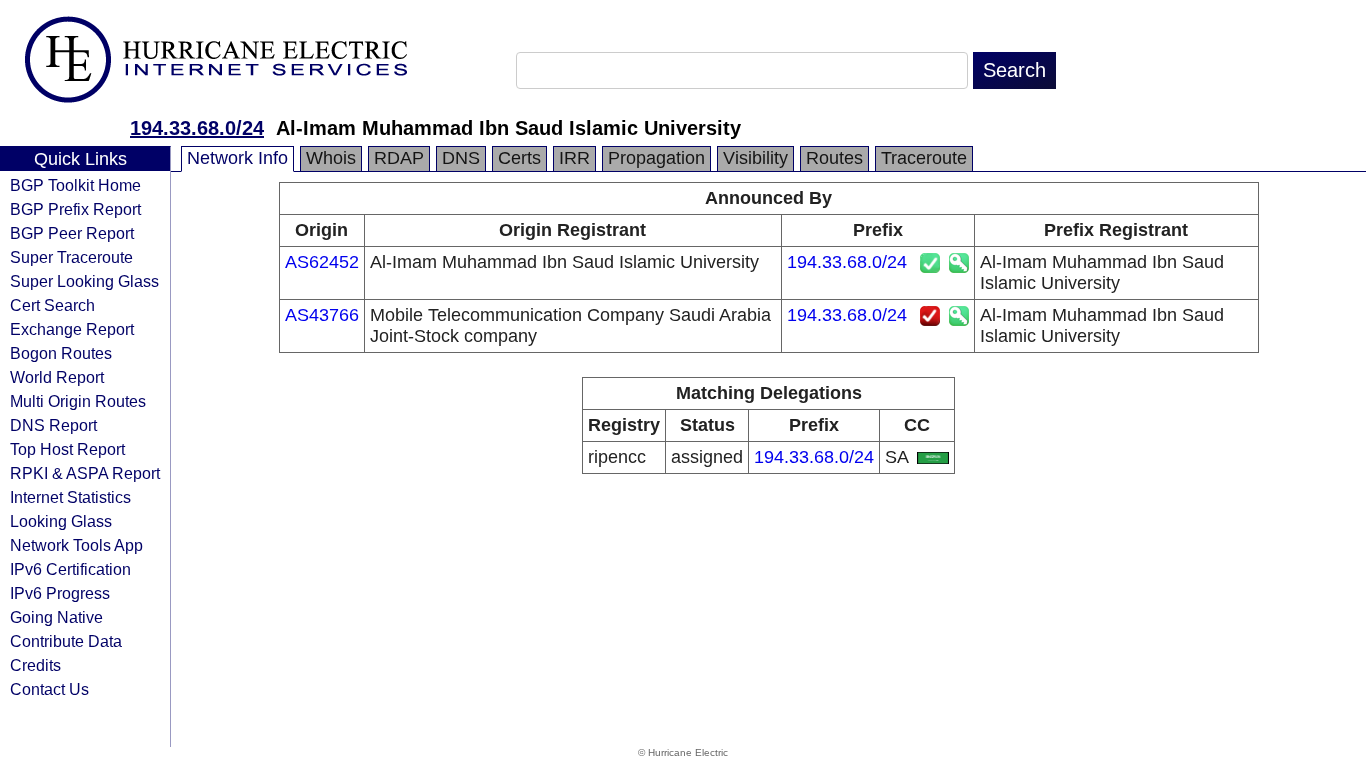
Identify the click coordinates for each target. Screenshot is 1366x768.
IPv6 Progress (60, 593)
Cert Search (52, 305)
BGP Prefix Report (75, 209)
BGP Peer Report (72, 233)
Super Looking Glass (84, 281)
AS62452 (322, 262)
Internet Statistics (70, 497)
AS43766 (322, 315)
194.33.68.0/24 (197, 128)
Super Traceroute (71, 257)
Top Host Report (67, 449)
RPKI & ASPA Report (85, 473)
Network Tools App (76, 545)
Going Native (56, 617)
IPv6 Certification (70, 569)
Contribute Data (66, 641)
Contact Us (49, 689)
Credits (35, 665)
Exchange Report (72, 329)
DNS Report (53, 425)
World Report (57, 377)
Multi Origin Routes (78, 401)
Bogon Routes (61, 353)
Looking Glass (61, 521)
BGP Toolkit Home (75, 185)
